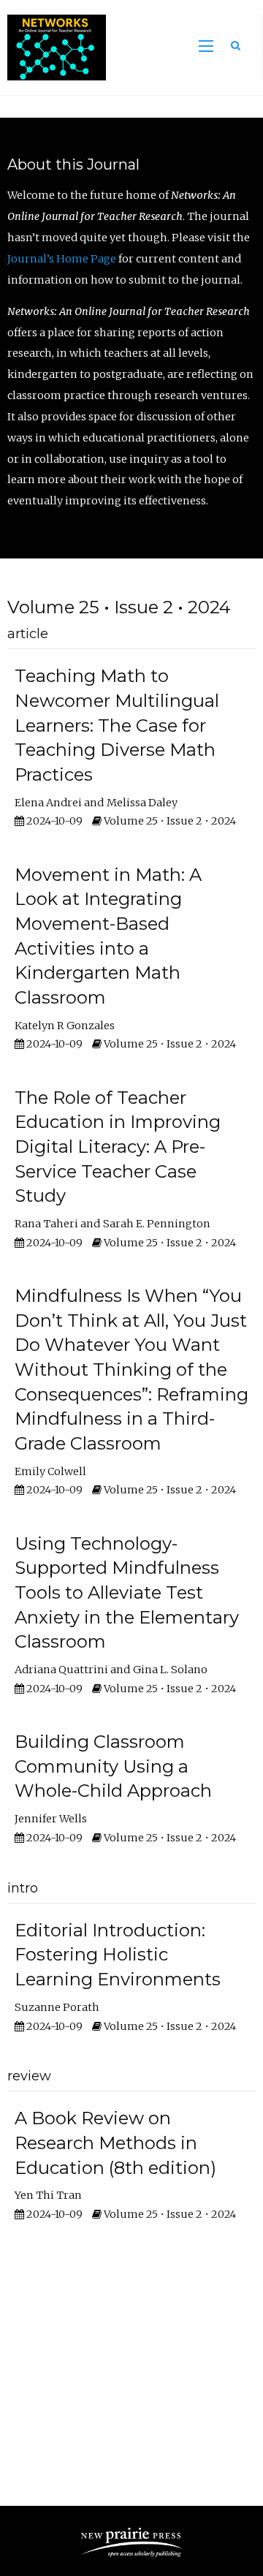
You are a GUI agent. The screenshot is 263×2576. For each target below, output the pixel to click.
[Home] (53, 47)
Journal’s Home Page (63, 259)
